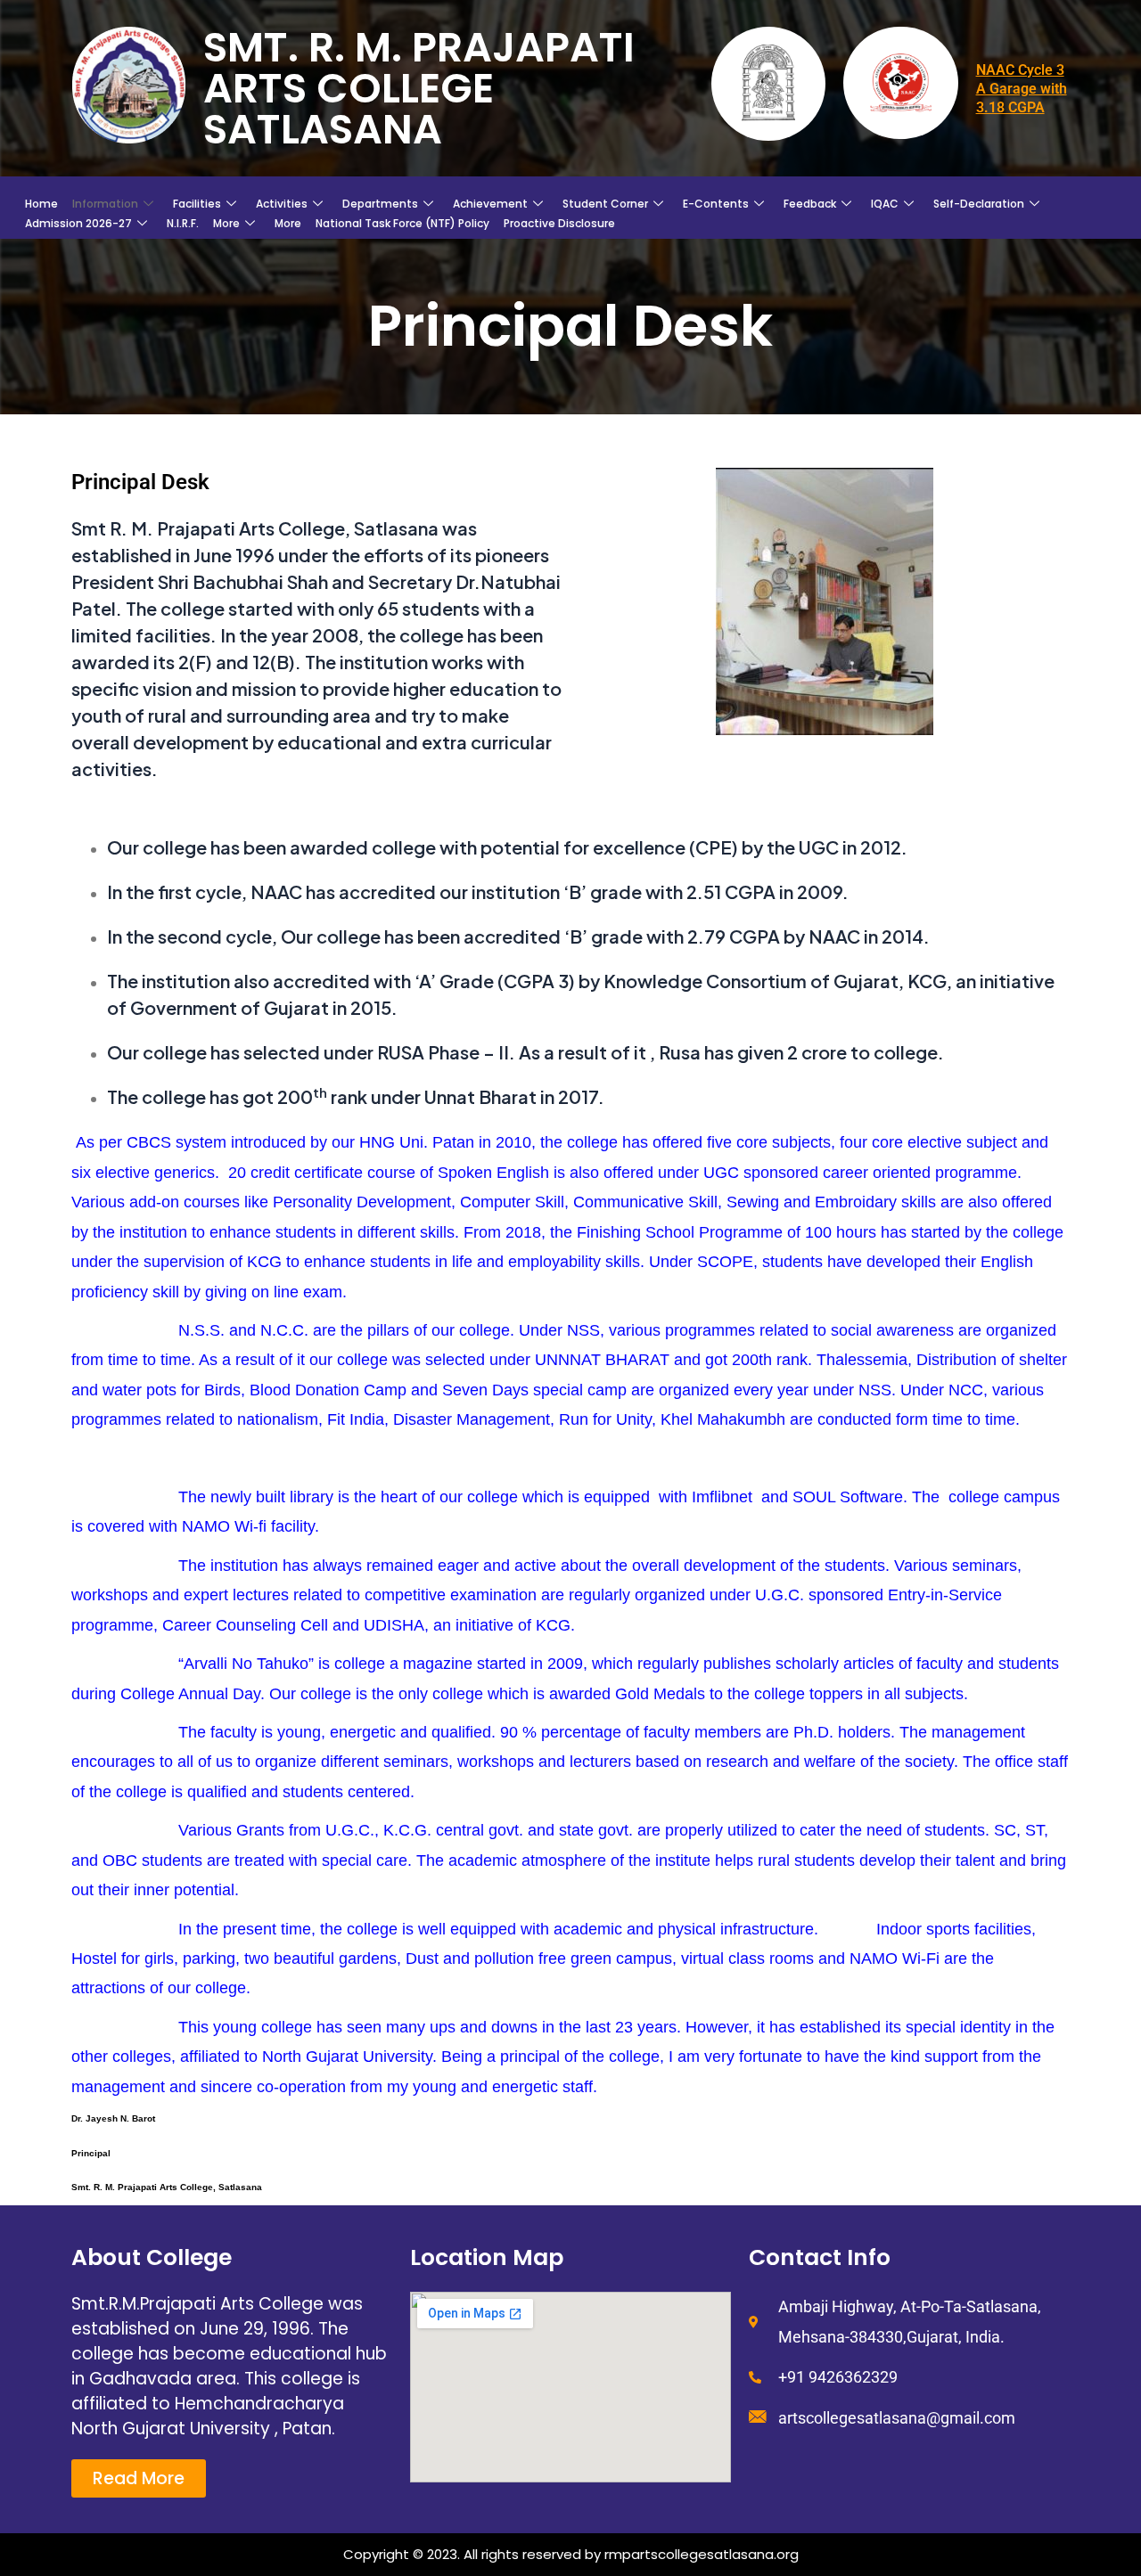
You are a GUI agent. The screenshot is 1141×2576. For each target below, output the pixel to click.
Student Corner (605, 204)
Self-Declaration (979, 204)
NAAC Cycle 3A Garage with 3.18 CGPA (1022, 89)
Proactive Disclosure (559, 223)
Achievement (490, 204)
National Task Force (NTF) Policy (402, 223)
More (226, 223)
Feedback (810, 204)
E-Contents (716, 204)
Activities (282, 204)
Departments (380, 204)
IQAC (885, 204)
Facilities (197, 204)
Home (41, 204)
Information (105, 204)
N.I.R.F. (183, 223)
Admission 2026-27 (78, 223)
